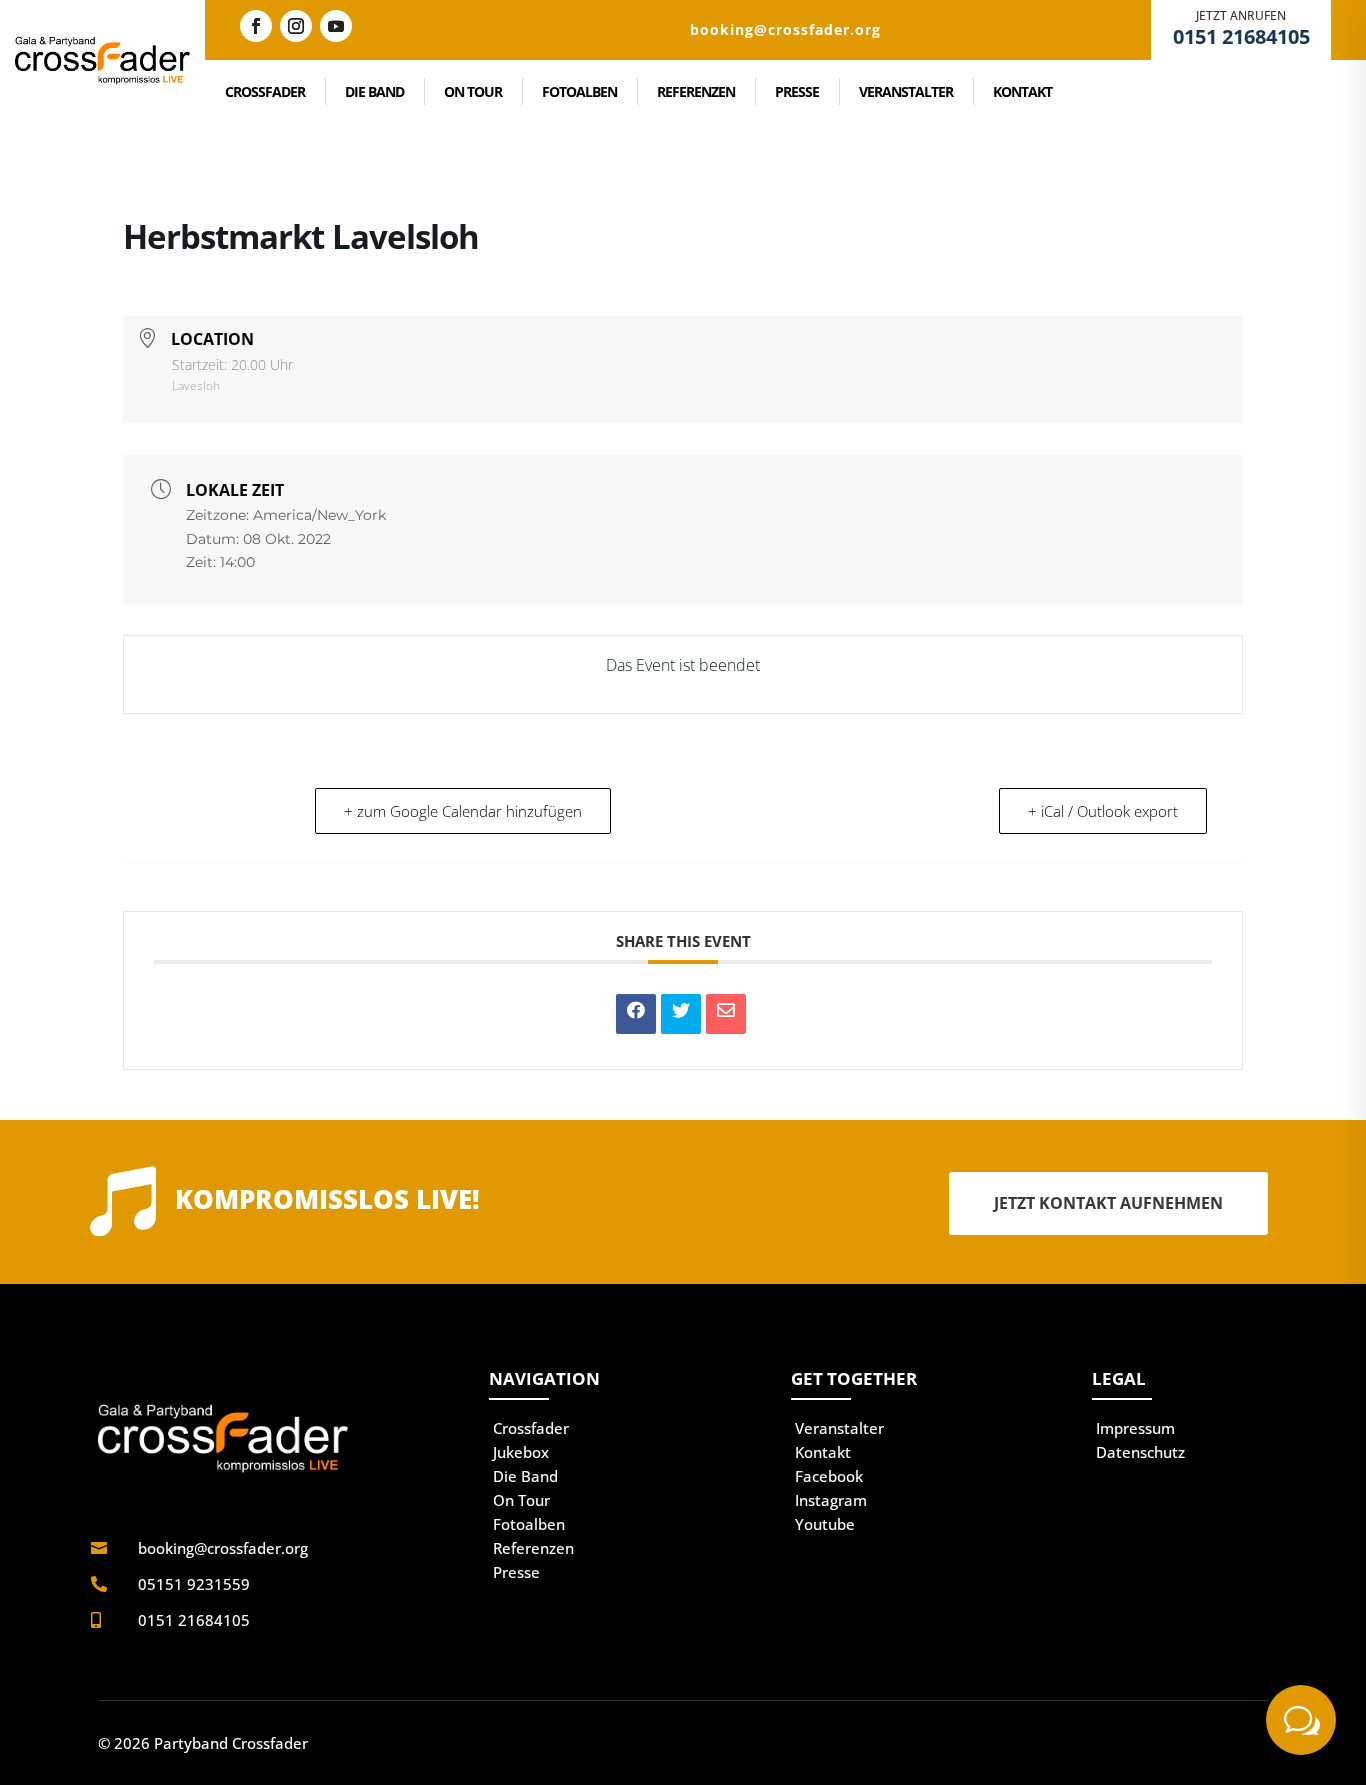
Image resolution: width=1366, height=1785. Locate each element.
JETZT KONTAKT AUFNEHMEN (1108, 1203)
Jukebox (521, 1452)
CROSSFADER (265, 91)
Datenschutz (1140, 1452)
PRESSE (797, 91)
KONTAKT (1022, 91)
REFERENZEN (696, 91)
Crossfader (531, 1428)
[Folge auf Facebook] (256, 26)
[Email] (726, 1014)
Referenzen (533, 1548)
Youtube (825, 1524)
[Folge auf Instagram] (296, 26)
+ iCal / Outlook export (1103, 811)
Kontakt (823, 1452)
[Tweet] (681, 1014)
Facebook (829, 1476)
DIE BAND (374, 91)
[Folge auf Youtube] (336, 26)
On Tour (521, 1500)
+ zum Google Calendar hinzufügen (463, 811)
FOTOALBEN (579, 91)
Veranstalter (839, 1428)
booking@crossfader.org (223, 1548)
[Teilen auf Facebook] (636, 1014)
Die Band (525, 1476)
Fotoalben (529, 1524)
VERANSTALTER (906, 91)
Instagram (831, 1500)
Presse (516, 1572)
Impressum (1135, 1428)
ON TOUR (473, 91)
